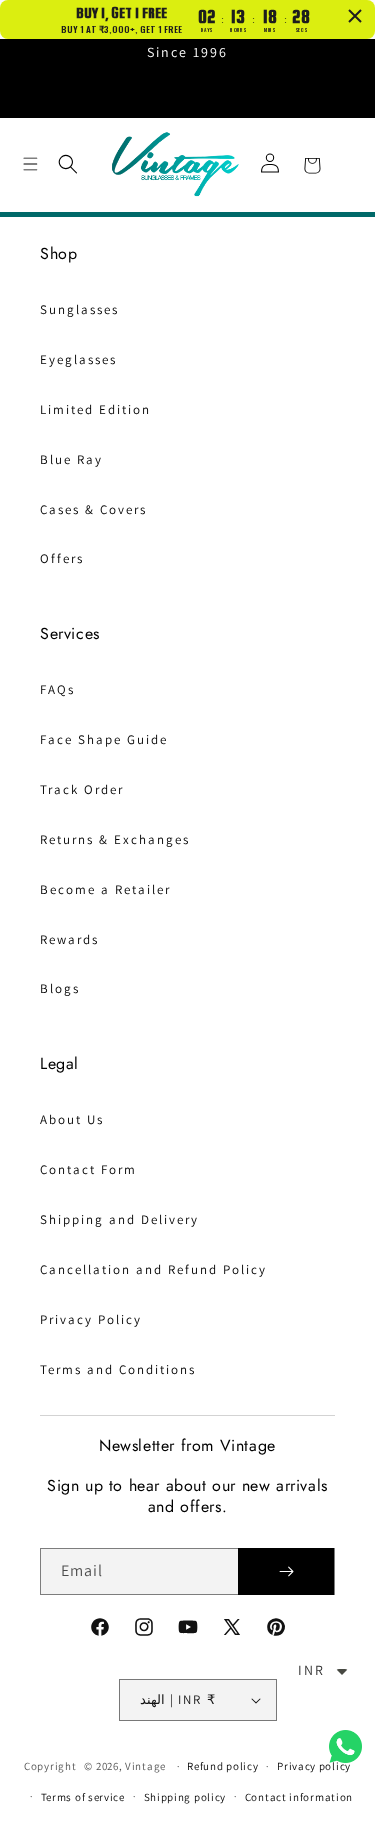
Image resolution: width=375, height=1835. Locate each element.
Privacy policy (314, 1766)
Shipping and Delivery (119, 1219)
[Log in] (270, 164)
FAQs (57, 689)
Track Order (82, 789)
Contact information (299, 1797)
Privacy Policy (91, 1319)
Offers (62, 558)
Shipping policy (185, 1797)
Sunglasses (79, 309)
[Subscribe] (286, 1571)
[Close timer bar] (355, 16)
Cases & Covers (93, 509)
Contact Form (88, 1169)
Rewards (69, 939)
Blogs (60, 988)
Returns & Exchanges (115, 839)
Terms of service (83, 1797)
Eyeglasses (78, 359)
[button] (30, 164)
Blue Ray (71, 459)
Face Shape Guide (104, 739)
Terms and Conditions (118, 1369)
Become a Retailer (105, 889)
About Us (72, 1119)
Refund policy (222, 1766)
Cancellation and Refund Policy (153, 1269)
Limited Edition (95, 409)
